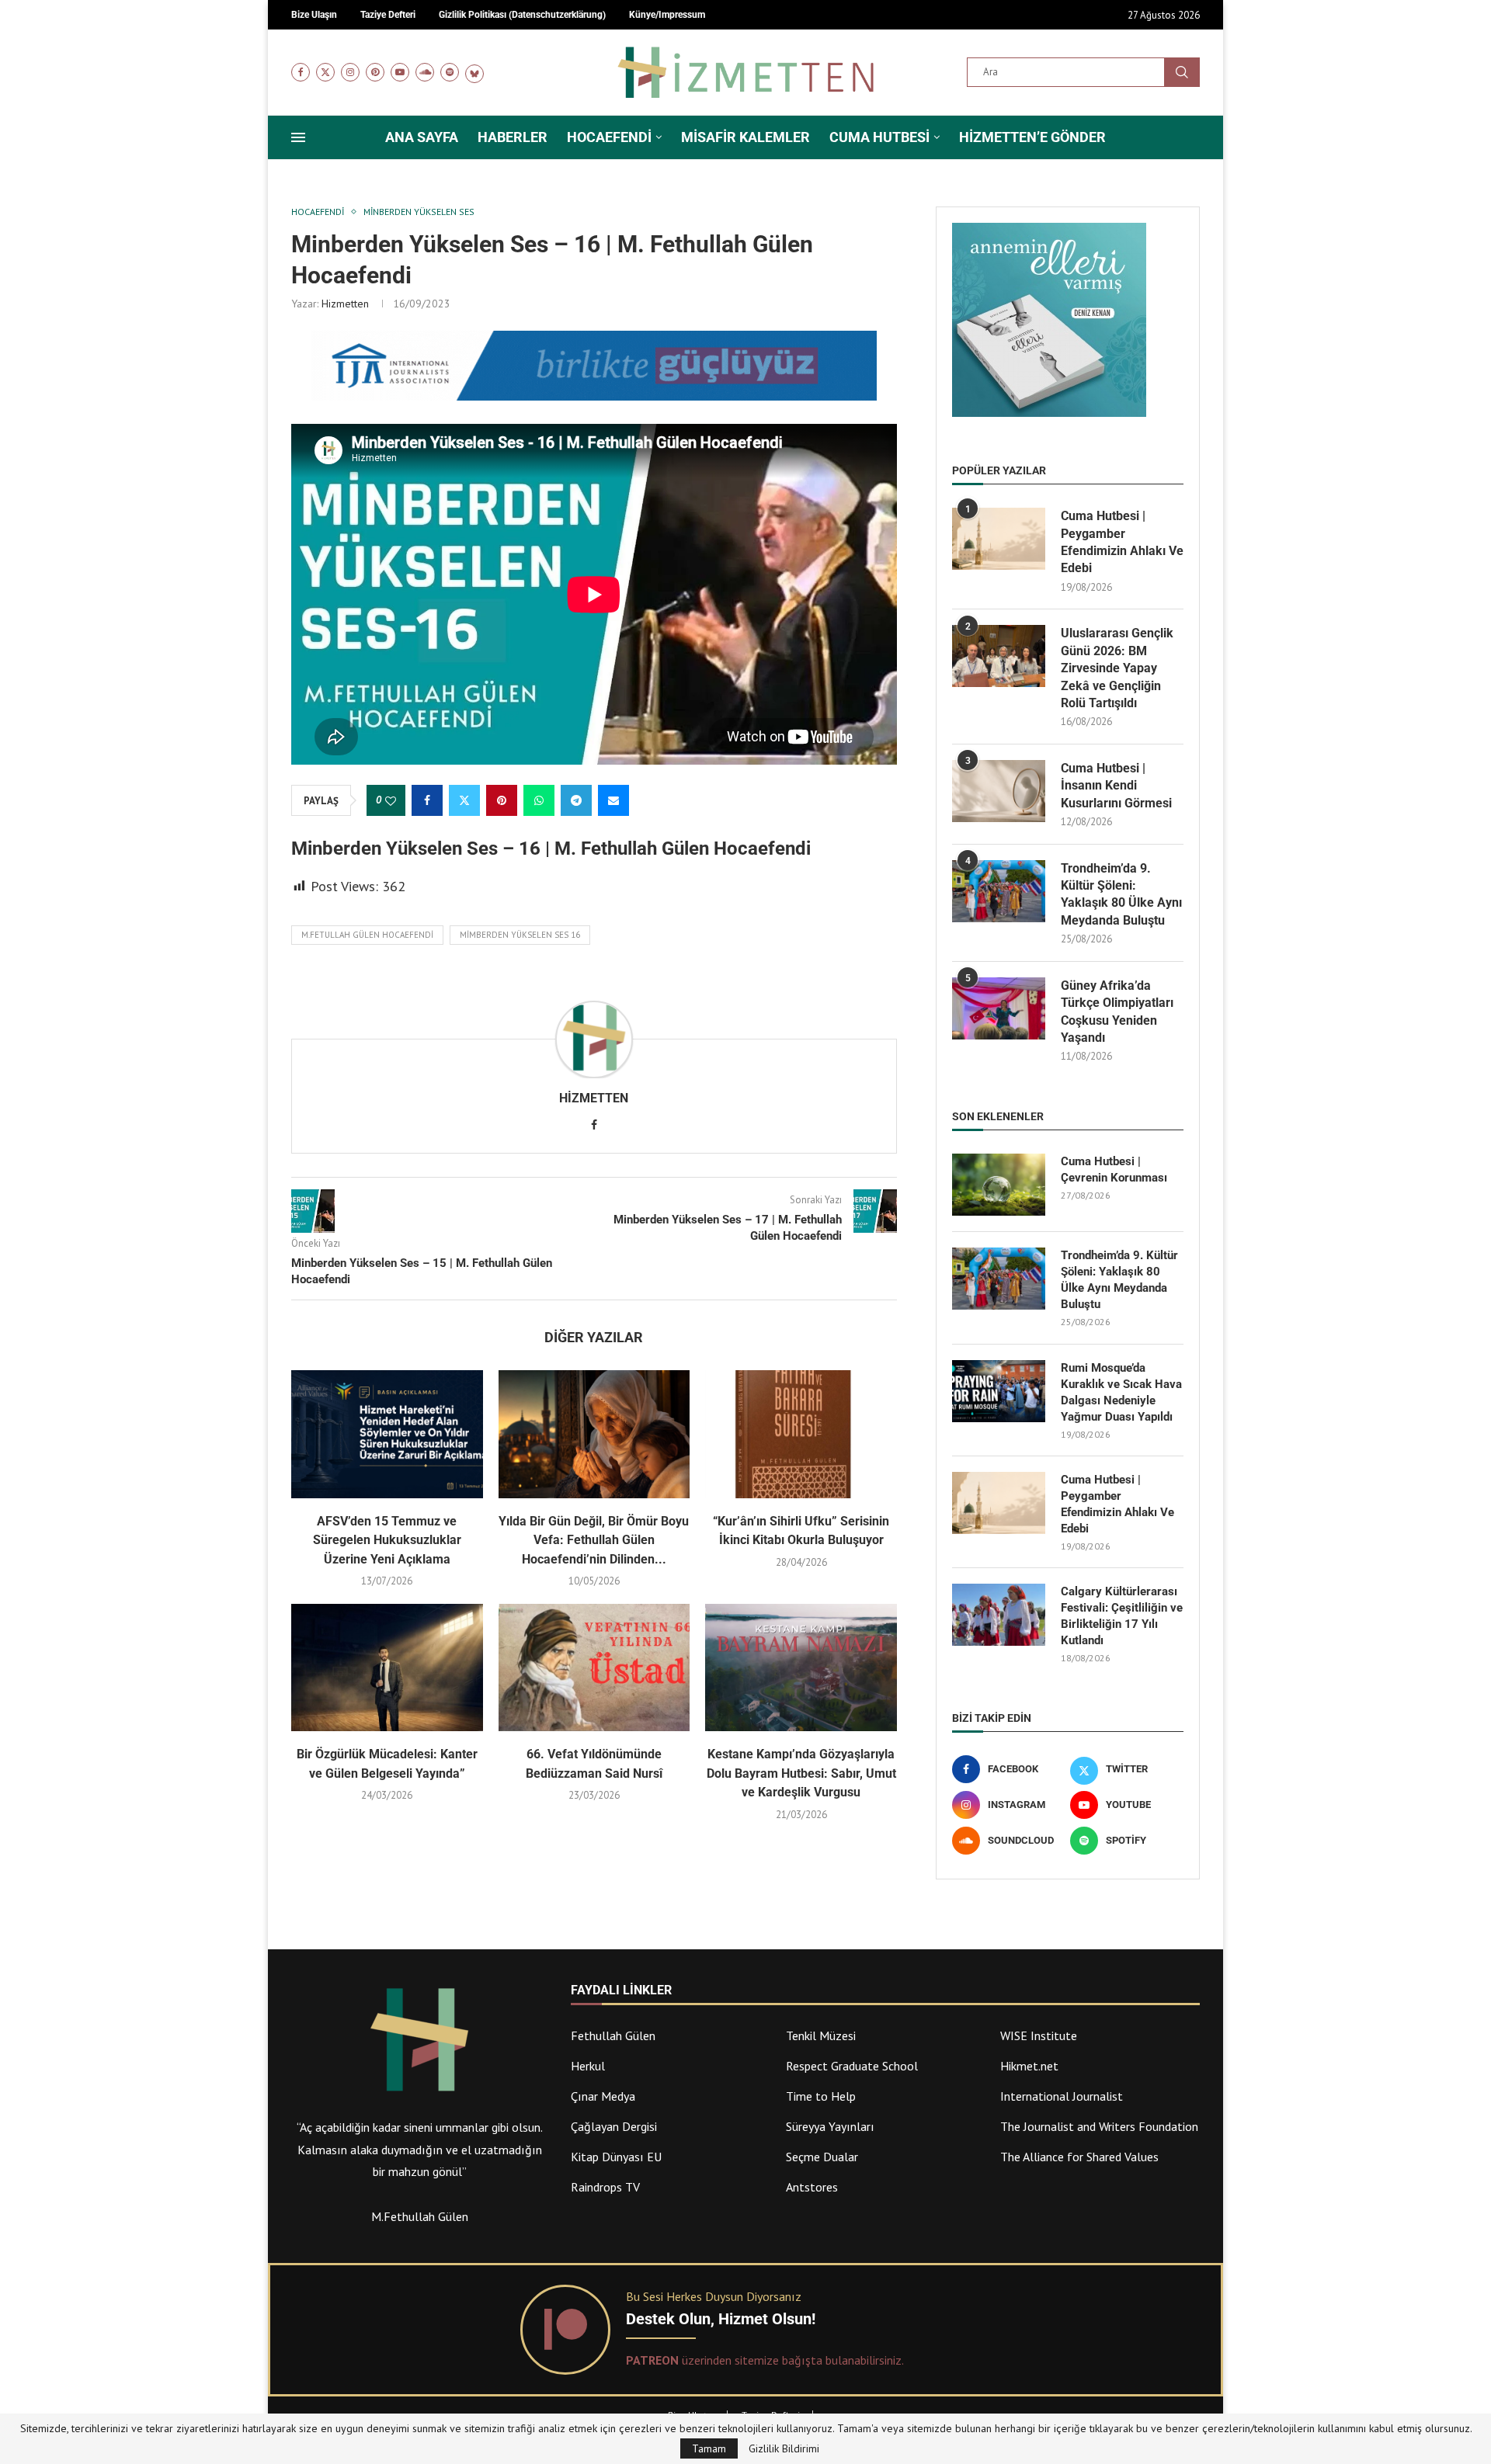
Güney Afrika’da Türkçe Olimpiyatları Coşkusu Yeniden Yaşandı (1117, 1012)
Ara (1182, 72)
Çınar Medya (603, 2096)
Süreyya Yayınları (830, 2126)
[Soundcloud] (425, 72)
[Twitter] (325, 72)
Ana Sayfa (422, 137)
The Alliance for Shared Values (1079, 2157)
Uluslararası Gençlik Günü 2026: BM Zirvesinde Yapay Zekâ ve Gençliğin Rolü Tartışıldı (1117, 668)
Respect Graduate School (852, 2066)
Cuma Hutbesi (879, 137)
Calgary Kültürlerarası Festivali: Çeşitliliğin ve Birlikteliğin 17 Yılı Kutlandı (1122, 1616)
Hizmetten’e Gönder (1032, 137)
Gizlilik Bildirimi (784, 2448)
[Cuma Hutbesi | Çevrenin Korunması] (999, 1185)
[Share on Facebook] (427, 800)
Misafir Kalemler (745, 137)
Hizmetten (345, 304)
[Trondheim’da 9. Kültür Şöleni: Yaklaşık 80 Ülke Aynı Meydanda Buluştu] (999, 891)
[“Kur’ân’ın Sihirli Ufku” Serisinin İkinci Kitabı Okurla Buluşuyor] (801, 1434)
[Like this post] (391, 801)
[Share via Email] (613, 800)
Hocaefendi (609, 137)
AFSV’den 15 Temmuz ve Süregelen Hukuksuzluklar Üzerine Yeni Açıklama (387, 1540)
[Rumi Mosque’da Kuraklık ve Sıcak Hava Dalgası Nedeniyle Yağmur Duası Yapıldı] (999, 1391)
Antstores (812, 2187)
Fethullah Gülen (613, 2035)
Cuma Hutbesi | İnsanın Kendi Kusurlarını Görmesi (1116, 786)
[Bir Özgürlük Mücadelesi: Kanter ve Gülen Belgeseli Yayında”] (387, 1668)
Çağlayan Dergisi (614, 2126)
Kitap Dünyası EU (616, 2157)
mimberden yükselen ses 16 (520, 935)
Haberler (513, 137)
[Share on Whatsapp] (539, 800)
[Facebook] (301, 72)
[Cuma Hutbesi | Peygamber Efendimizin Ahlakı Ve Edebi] (999, 539)
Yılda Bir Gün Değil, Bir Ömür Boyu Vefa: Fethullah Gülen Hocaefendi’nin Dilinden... (594, 1540)
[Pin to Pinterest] (502, 800)
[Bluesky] (474, 72)
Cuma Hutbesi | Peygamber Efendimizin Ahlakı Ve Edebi (1122, 542)
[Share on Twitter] (464, 800)
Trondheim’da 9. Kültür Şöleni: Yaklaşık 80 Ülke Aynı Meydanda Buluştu (1121, 894)
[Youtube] (400, 72)
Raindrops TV (605, 2187)
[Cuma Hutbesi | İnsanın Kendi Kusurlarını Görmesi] (999, 791)
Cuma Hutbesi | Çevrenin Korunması (1114, 1170)
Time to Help (821, 2096)
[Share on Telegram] (576, 800)
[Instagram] (350, 72)
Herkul (588, 2066)
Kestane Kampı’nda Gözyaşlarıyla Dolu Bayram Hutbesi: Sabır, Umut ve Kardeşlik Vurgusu (801, 1773)
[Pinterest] (375, 72)
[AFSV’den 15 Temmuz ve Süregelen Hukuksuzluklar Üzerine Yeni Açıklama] (387, 1434)
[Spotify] (450, 72)
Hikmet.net (1029, 2066)
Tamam (709, 2448)
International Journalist (1062, 2096)
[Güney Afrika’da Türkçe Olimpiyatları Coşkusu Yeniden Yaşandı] (999, 1008)
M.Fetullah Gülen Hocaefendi (367, 935)
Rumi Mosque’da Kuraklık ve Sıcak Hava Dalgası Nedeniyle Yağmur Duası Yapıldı (1121, 1392)
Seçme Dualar (822, 2157)
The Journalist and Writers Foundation (1099, 2126)
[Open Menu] (298, 137)
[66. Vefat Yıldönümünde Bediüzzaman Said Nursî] (594, 1668)
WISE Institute (1039, 2035)
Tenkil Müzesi (821, 2035)
